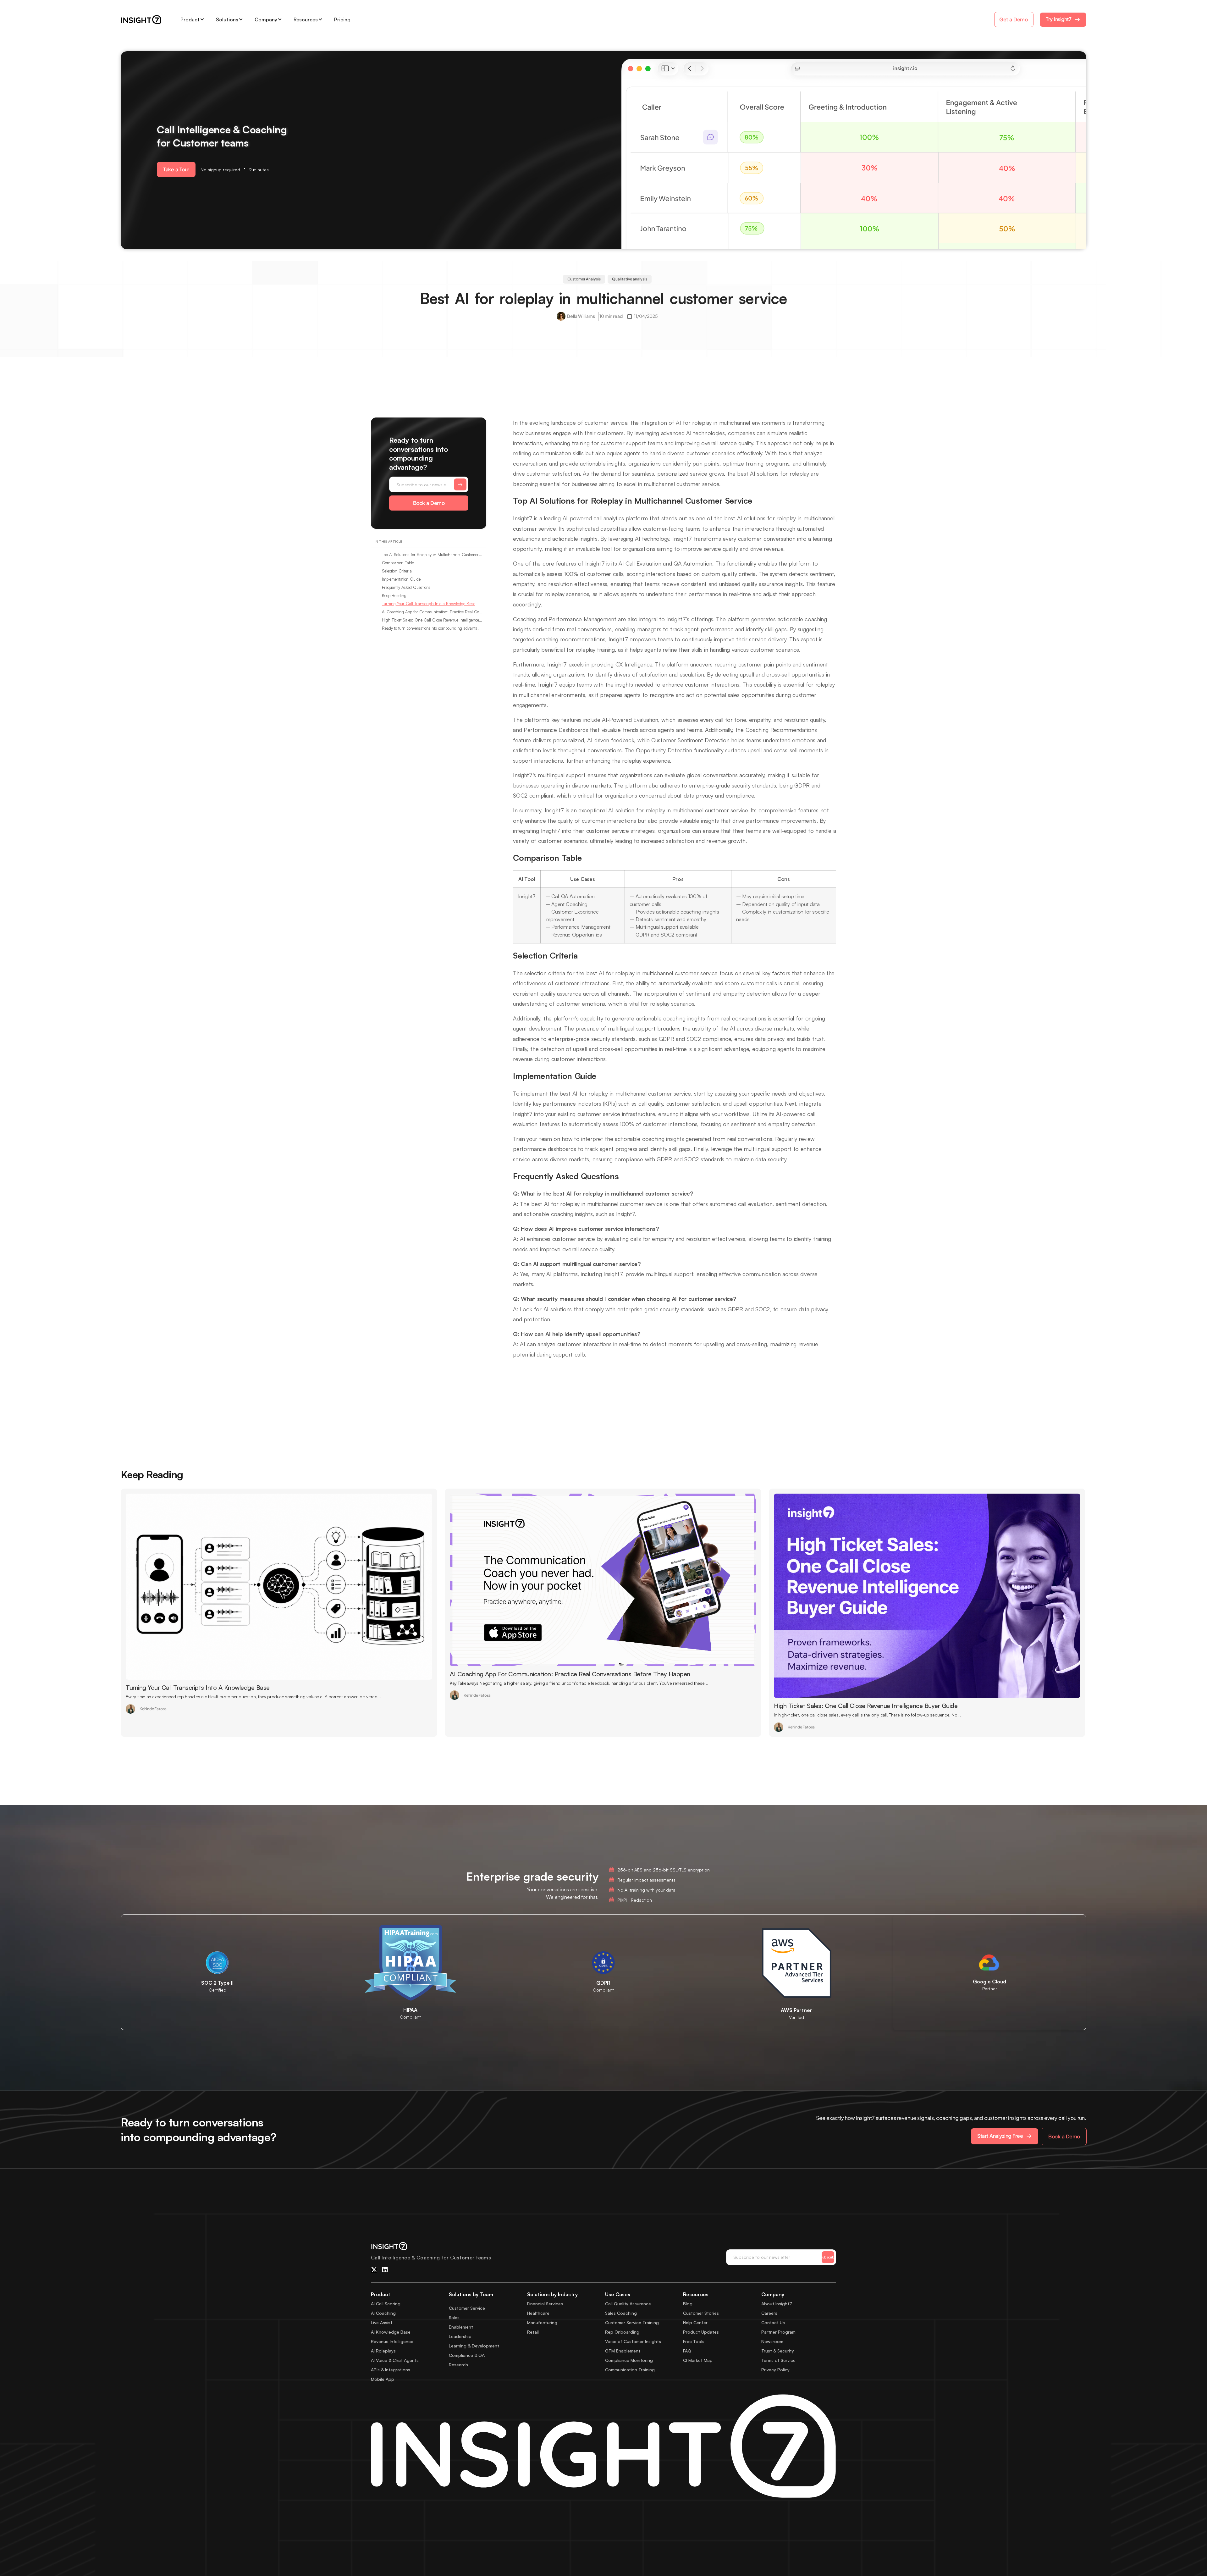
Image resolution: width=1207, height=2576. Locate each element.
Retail (533, 2332)
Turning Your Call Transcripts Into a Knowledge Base (429, 604)
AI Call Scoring (386, 2304)
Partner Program (778, 2332)
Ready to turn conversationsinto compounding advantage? (432, 628)
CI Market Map (698, 2360)
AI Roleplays (383, 2351)
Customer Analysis (584, 279)
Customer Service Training (632, 2322)
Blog (688, 2304)
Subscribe (828, 2257)
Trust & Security (778, 2351)
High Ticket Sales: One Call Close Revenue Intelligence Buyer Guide (432, 620)
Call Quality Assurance (628, 2304)
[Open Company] (280, 19)
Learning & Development (474, 2346)
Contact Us (773, 2322)
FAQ (687, 2351)
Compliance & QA (467, 2355)
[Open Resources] (320, 19)
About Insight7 (777, 2304)
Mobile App (383, 2379)
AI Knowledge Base (391, 2332)
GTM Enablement (623, 2351)
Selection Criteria (397, 571)
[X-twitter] (374, 2270)
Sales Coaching (621, 2313)
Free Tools (694, 2341)
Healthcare (538, 2313)
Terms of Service (778, 2360)
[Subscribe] (460, 484)
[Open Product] (202, 19)
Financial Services (545, 2304)
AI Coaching (383, 2313)
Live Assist (382, 2322)
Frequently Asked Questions (406, 587)
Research (458, 2365)
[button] (176, 169)
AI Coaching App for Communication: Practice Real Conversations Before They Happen (432, 612)
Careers (769, 2313)
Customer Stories (701, 2313)
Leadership (460, 2336)
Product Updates (701, 2332)
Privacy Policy (775, 2370)
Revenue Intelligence (392, 2341)
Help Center (695, 2322)
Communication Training (630, 2370)
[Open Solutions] (241, 19)
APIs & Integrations (391, 2370)
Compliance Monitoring (629, 2360)
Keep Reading (394, 595)
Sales (454, 2317)
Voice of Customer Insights (633, 2341)
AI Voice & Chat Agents (395, 2360)
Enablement (461, 2327)
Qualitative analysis (630, 279)
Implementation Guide (401, 579)
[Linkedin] (385, 2270)
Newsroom (772, 2341)
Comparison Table (398, 563)
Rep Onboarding (622, 2332)
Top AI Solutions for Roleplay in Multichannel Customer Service (432, 555)
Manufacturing (542, 2322)
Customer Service (467, 2308)
